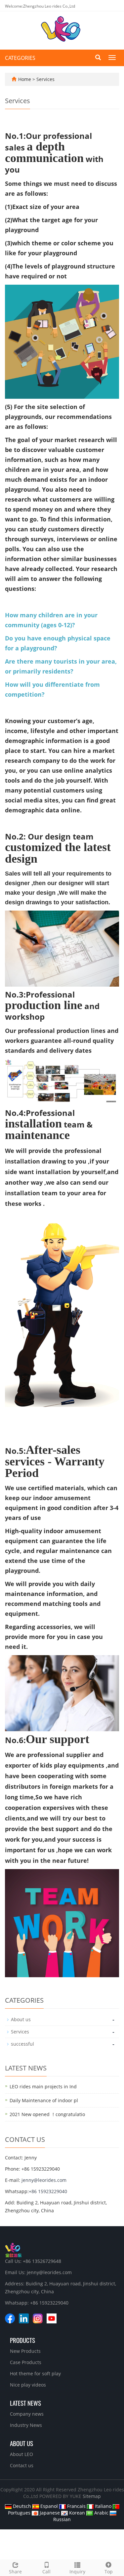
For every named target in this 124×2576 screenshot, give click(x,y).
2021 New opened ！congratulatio (47, 2114)
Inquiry (77, 2572)
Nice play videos (28, 2385)
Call (46, 2572)
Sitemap (92, 2496)
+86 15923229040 (48, 2191)
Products (22, 2340)
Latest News (25, 2403)
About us (21, 2019)
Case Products (26, 2362)
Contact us (22, 2465)
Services (45, 79)
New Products (25, 2351)
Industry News (26, 2425)
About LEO (21, 2454)
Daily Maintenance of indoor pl (44, 2100)
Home (25, 79)
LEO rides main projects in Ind (43, 2086)
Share (15, 2572)
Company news (27, 2414)
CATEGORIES (20, 58)
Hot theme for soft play (35, 2373)
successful (22, 2044)
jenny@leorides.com (44, 2180)
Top (109, 2572)
